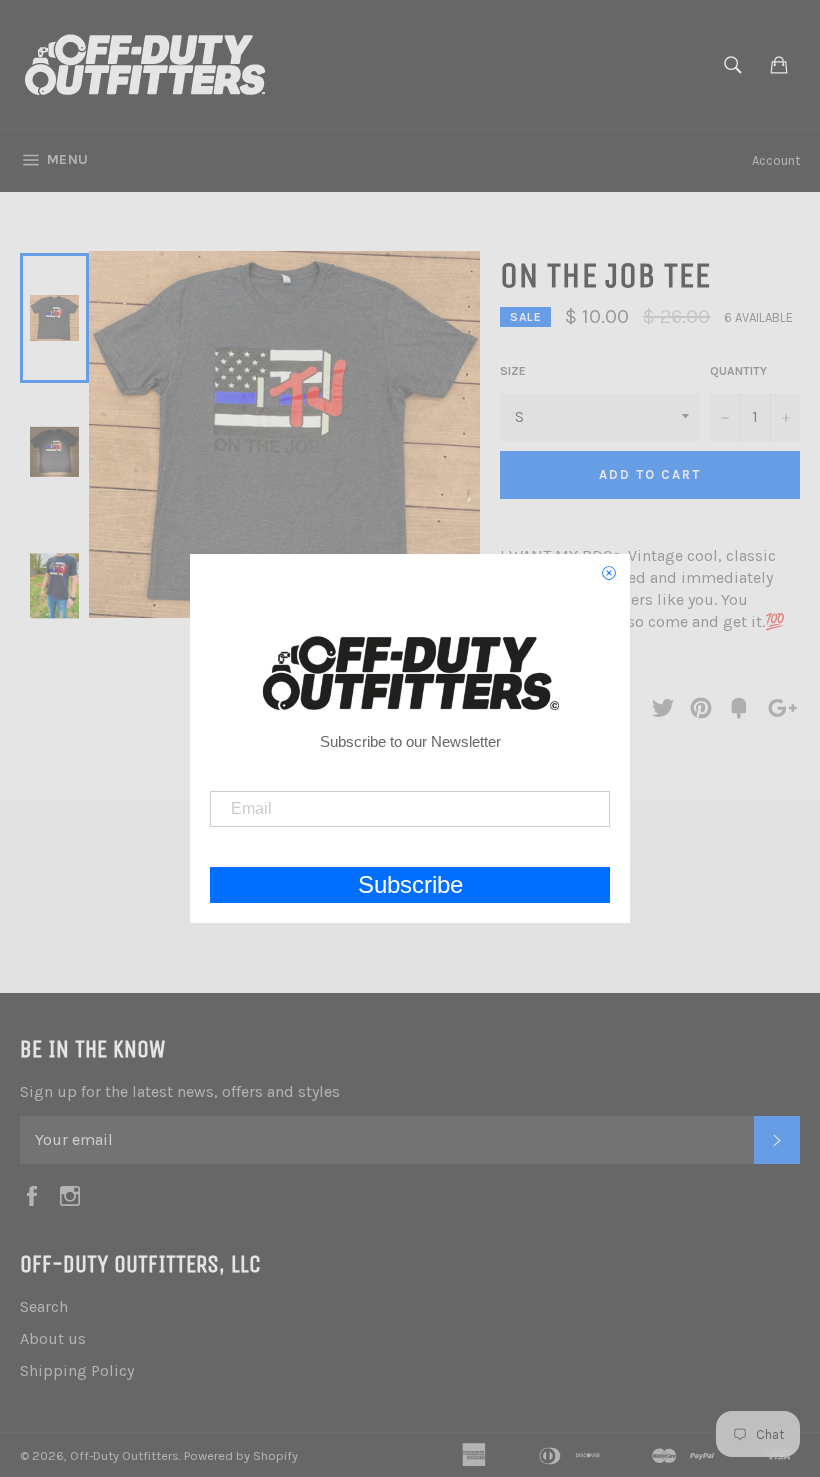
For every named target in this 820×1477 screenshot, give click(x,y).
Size (513, 371)
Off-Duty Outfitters (124, 1455)
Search (44, 1306)
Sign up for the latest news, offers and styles (180, 1091)
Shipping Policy (77, 1370)
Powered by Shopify (241, 1455)
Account (776, 160)
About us (53, 1338)
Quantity (738, 371)
